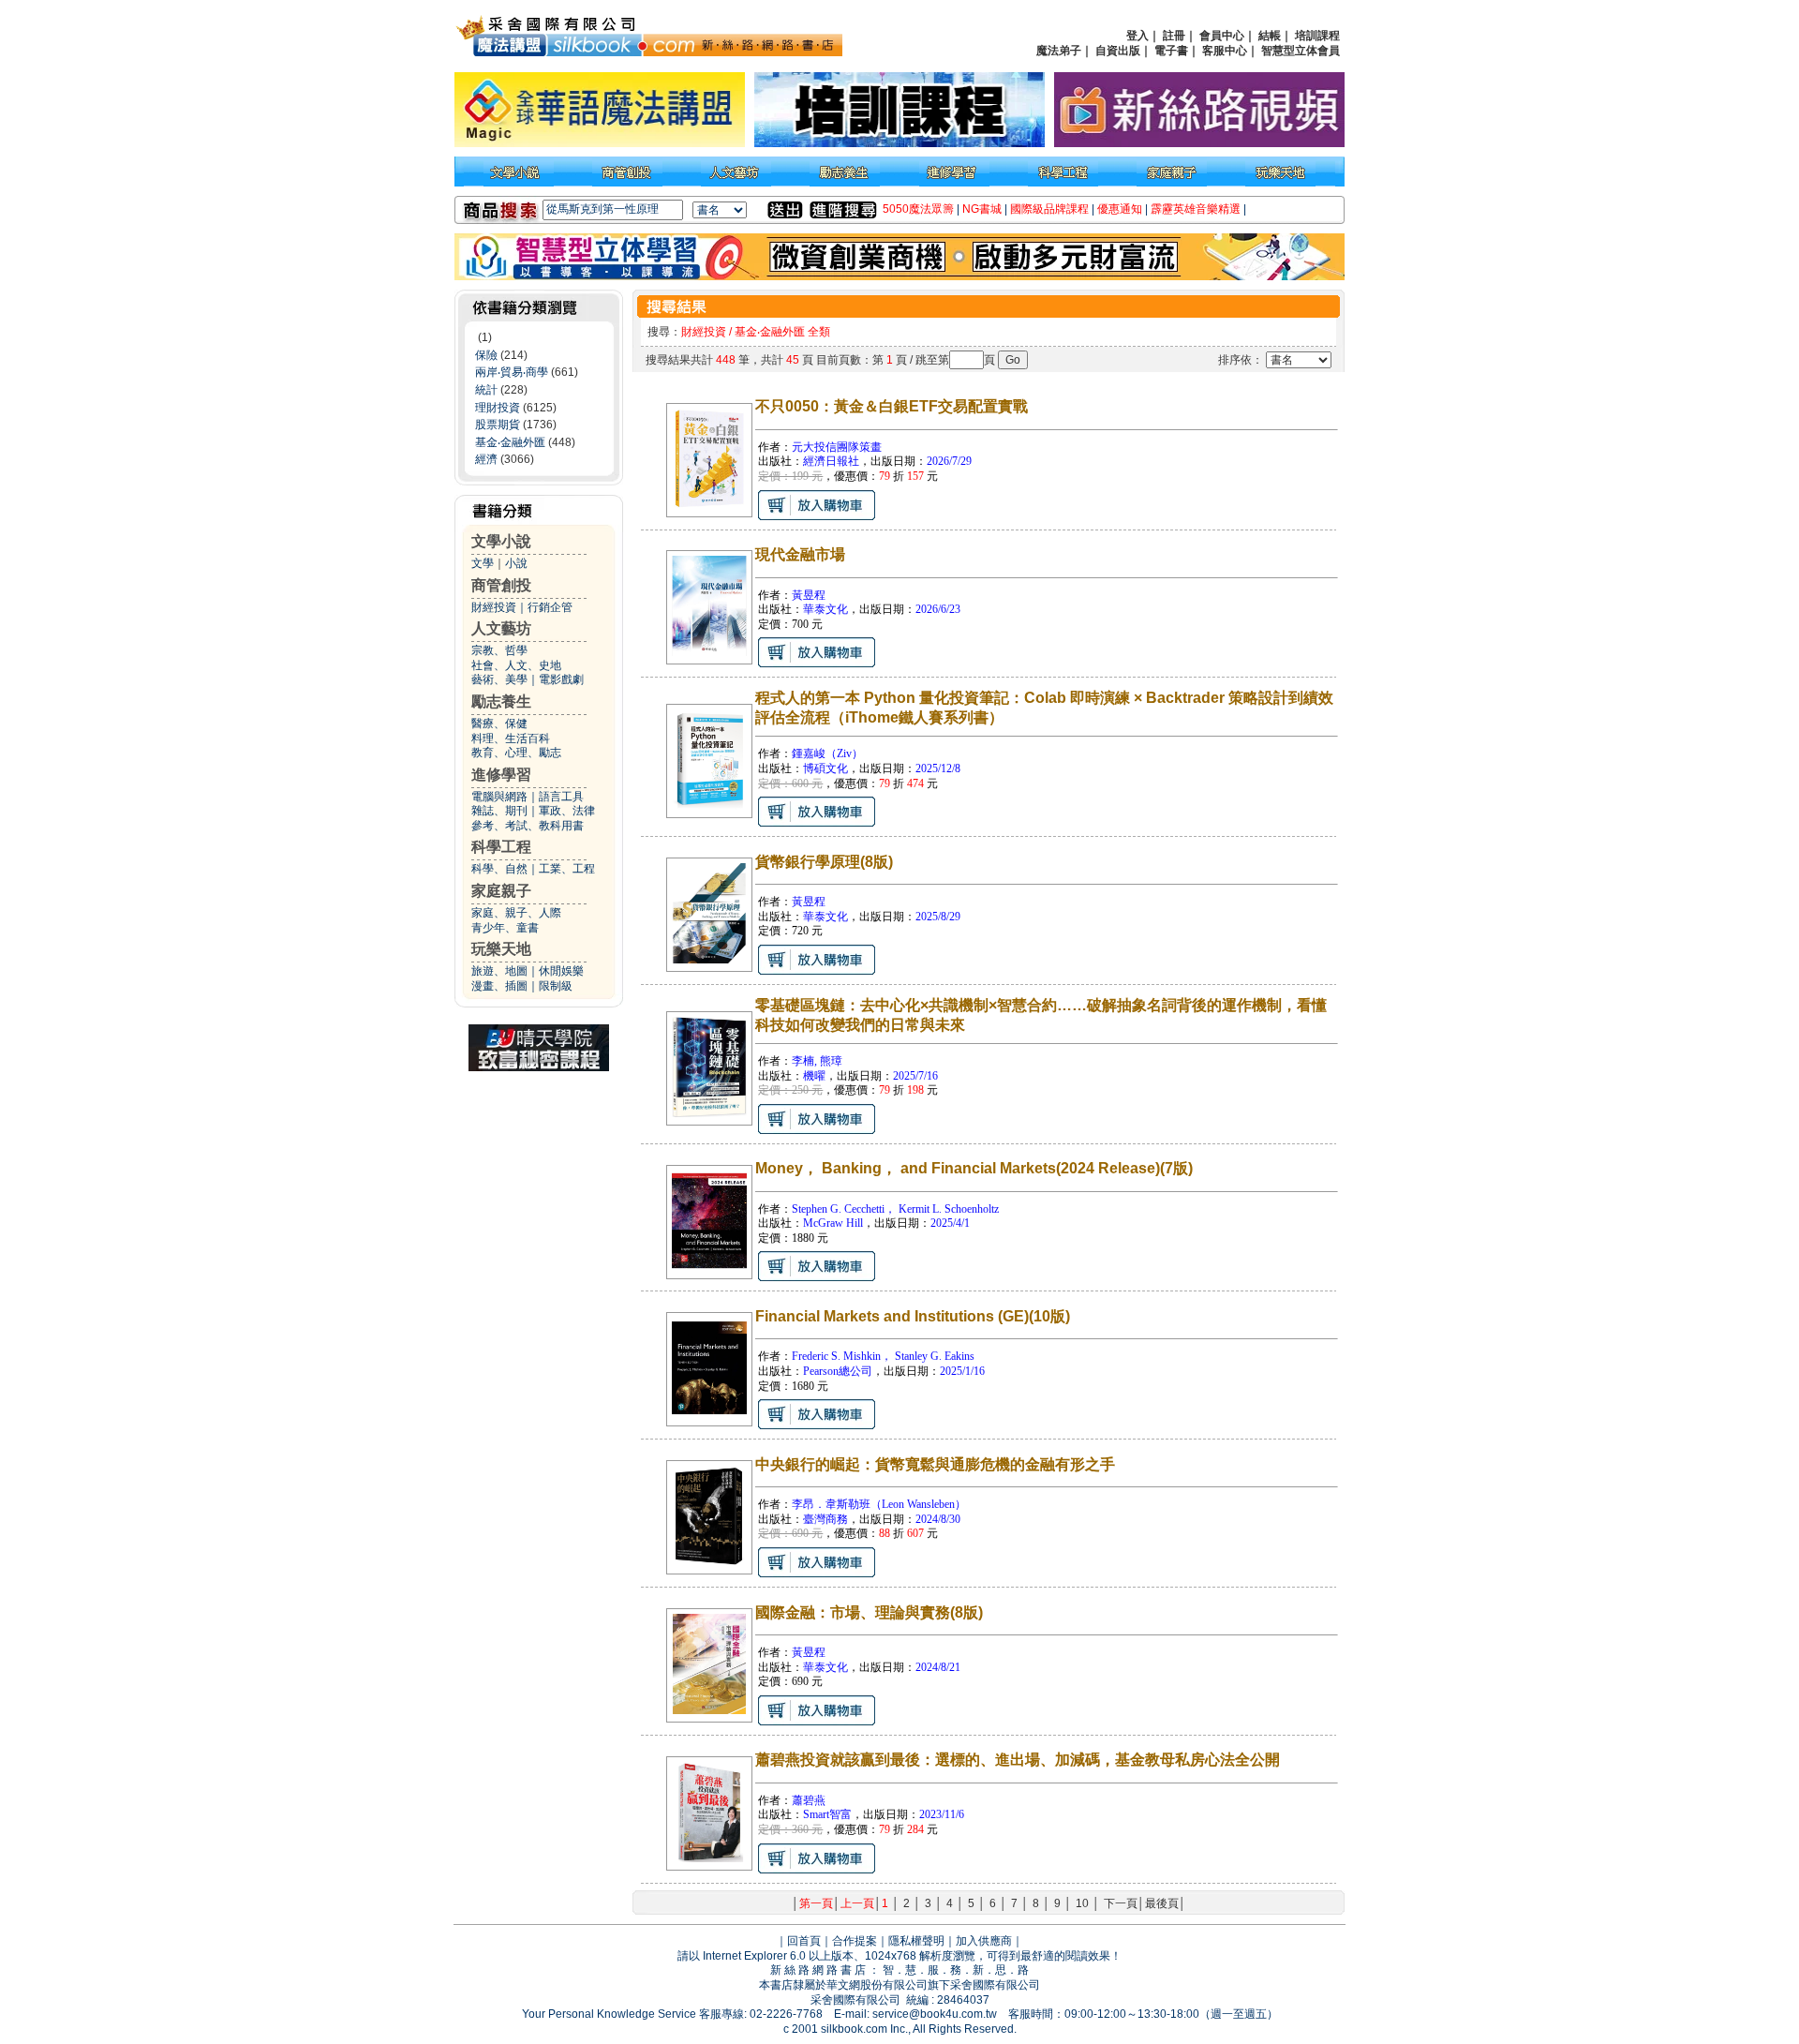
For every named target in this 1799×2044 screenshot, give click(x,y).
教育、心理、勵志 (516, 753)
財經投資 (494, 607)
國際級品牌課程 (1049, 209)
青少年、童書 (505, 928)
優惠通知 (1120, 209)
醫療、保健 (499, 724)
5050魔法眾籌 (918, 209)
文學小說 (501, 541)
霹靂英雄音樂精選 (1196, 209)
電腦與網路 (499, 797)
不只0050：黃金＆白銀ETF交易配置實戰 (892, 406)
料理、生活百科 (511, 739)
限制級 (556, 986)
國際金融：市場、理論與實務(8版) (869, 1612)
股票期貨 (498, 425)
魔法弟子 (1059, 51)
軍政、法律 (567, 811)
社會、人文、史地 (516, 665)
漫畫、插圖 (499, 986)
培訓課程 (1317, 36)
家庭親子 (501, 891)
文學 (483, 563)
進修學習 (501, 775)
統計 (486, 390)
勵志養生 (501, 701)
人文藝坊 (501, 628)
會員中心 (1222, 36)
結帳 (1270, 36)
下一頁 (1121, 1903)
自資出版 (1118, 51)
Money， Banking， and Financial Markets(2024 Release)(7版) (974, 1168)
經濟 (486, 459)
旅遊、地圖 (499, 971)
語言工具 (561, 797)
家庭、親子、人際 (516, 913)
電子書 (1171, 51)
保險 (486, 355)
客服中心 (1225, 51)
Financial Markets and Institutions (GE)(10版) (913, 1316)
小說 (516, 563)
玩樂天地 (501, 949)
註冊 (1174, 36)
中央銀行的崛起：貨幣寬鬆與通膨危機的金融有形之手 (935, 1464)
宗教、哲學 (499, 650)
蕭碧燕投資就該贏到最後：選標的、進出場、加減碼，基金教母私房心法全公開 (1018, 1760)
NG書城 (982, 209)
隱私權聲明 (916, 1941)
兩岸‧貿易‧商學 (512, 372)
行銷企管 (550, 607)
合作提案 (855, 1941)
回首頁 (804, 1941)
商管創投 (501, 585)
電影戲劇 (561, 679)
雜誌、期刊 (499, 811)
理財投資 (498, 408)
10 (1082, 1903)
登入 (1137, 36)
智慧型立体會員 (1301, 51)
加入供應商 (984, 1941)
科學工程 (501, 847)
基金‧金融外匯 (510, 442)
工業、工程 (567, 869)
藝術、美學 (499, 679)
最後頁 (1162, 1903)
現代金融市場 (800, 554)
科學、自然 (499, 869)
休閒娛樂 (561, 971)
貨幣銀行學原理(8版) (824, 862)
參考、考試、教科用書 (528, 826)
